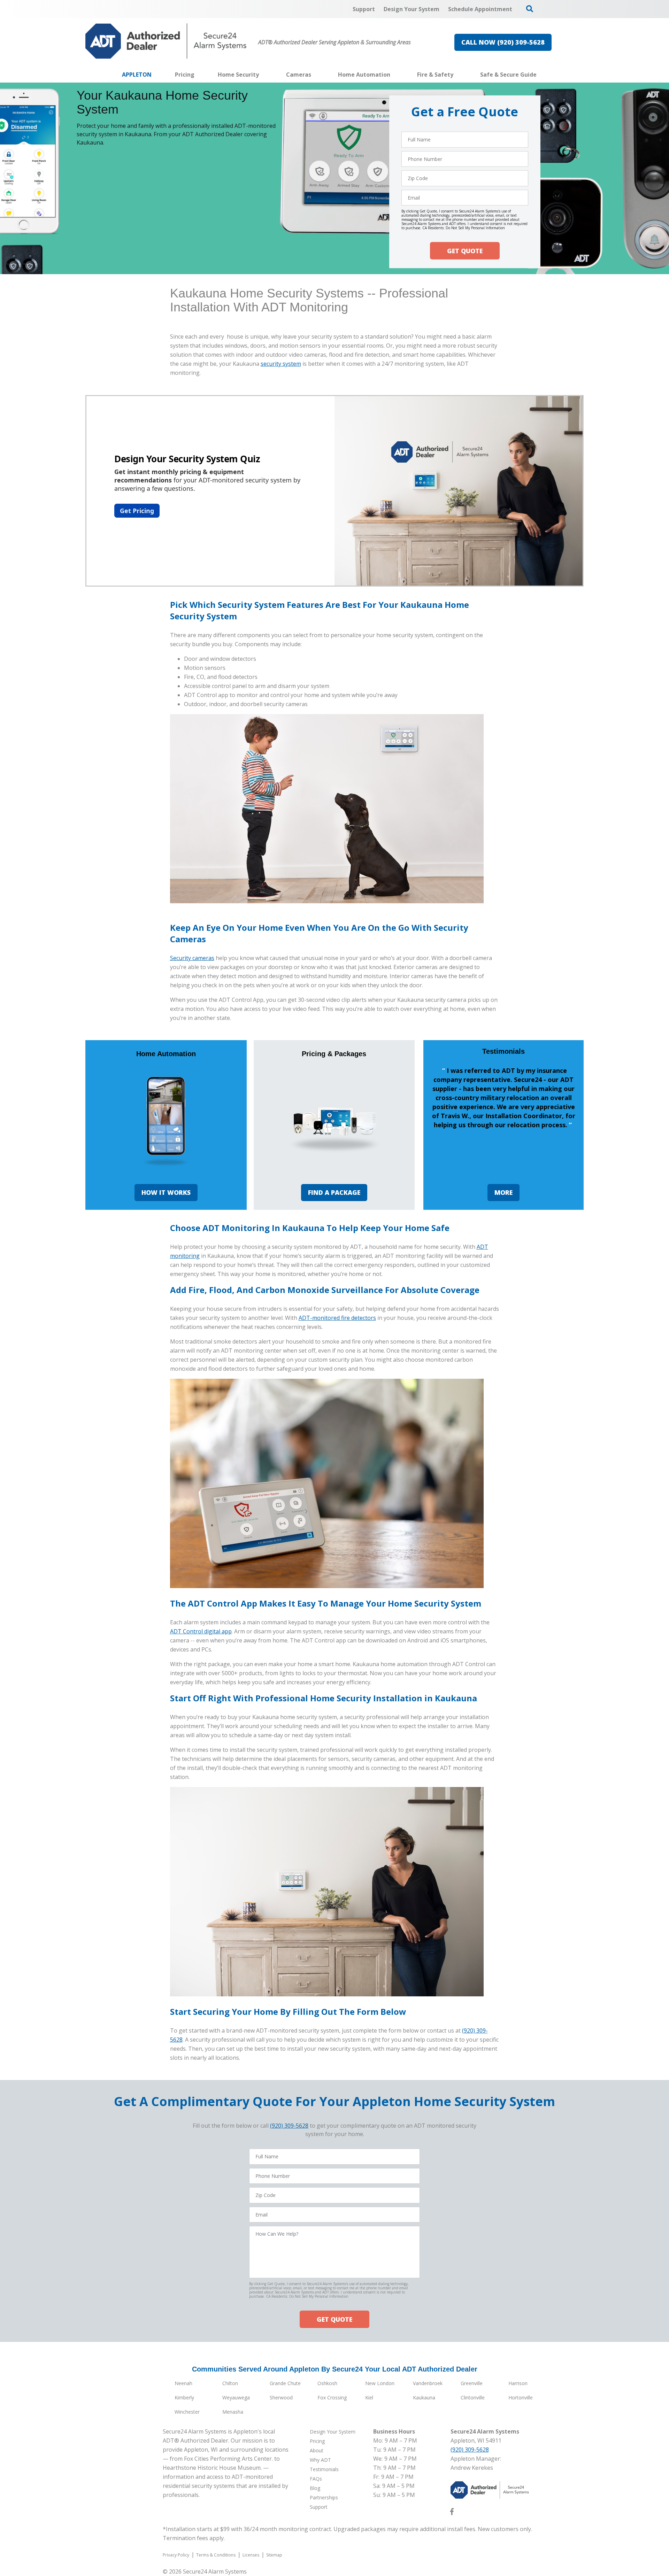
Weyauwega (236, 2397)
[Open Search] (530, 9)
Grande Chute (285, 2383)
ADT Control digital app (201, 1631)
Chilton (230, 2383)
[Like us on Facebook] (452, 2513)
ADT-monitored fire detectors (337, 1318)
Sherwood (281, 2397)
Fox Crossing (332, 2397)
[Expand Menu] (262, 75)
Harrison (518, 2383)
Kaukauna (424, 2397)
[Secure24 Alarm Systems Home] (166, 41)
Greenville (472, 2383)
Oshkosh (327, 2383)
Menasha (233, 2412)
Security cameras (192, 958)
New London (380, 2383)
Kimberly (184, 2397)
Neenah (183, 2383)
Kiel (369, 2397)
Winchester (187, 2412)
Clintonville (473, 2397)
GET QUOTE (465, 251)
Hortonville (521, 2397)
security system (281, 364)
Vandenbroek (428, 2383)
